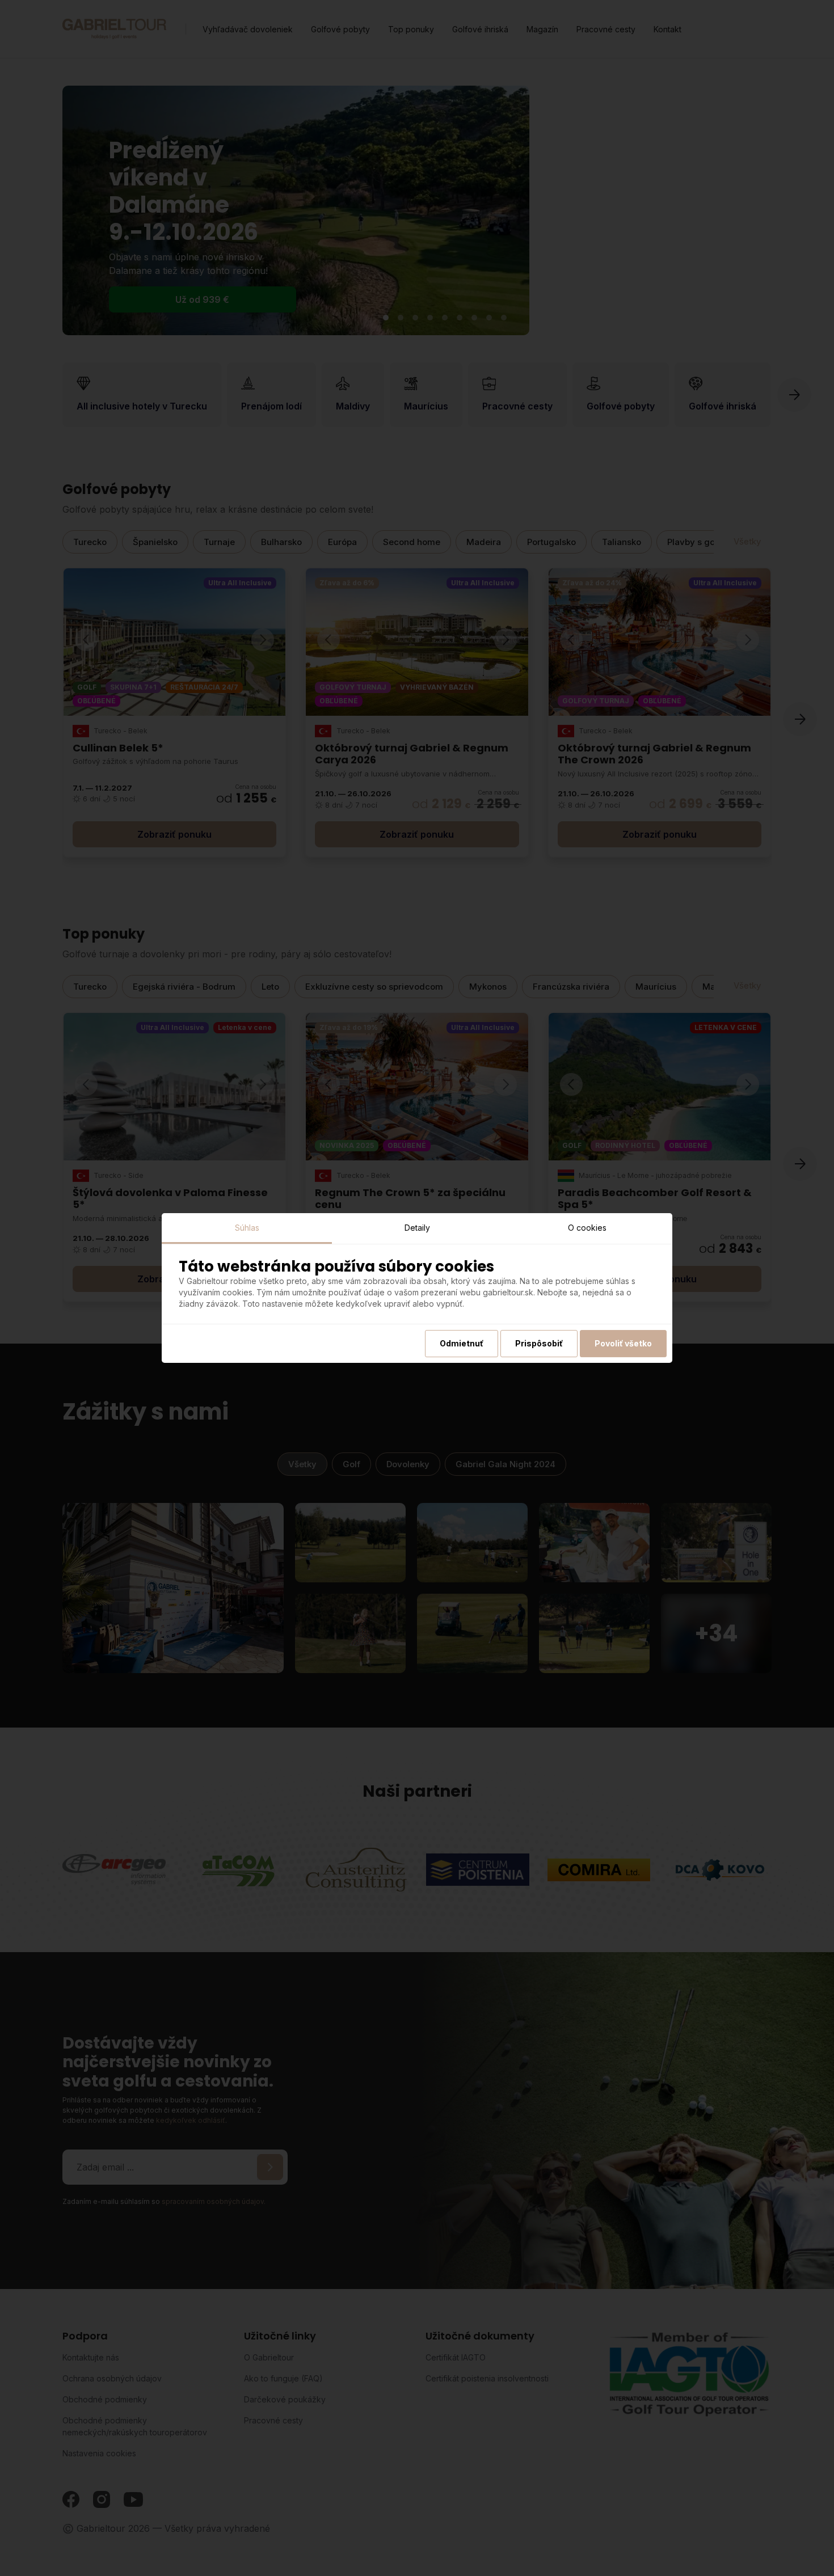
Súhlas (247, 1228)
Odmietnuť (462, 1343)
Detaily (417, 1228)
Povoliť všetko (623, 1343)
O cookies (587, 1228)
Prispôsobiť (539, 1343)
